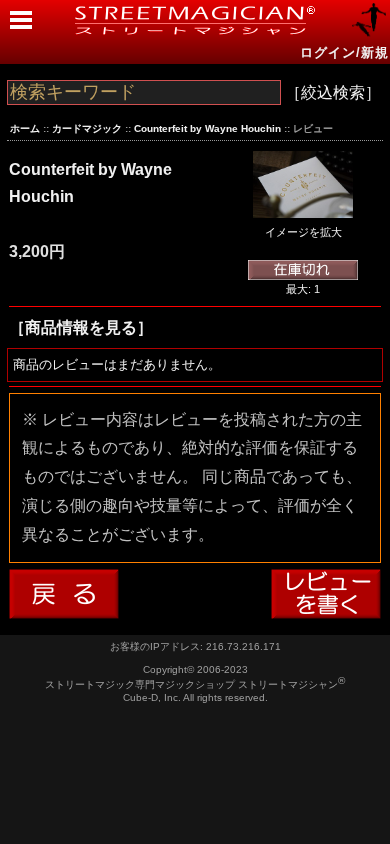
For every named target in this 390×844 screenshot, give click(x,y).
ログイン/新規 (344, 52)
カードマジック (87, 128)
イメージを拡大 (303, 232)
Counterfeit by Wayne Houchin (207, 128)
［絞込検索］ (333, 92)
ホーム (25, 128)
